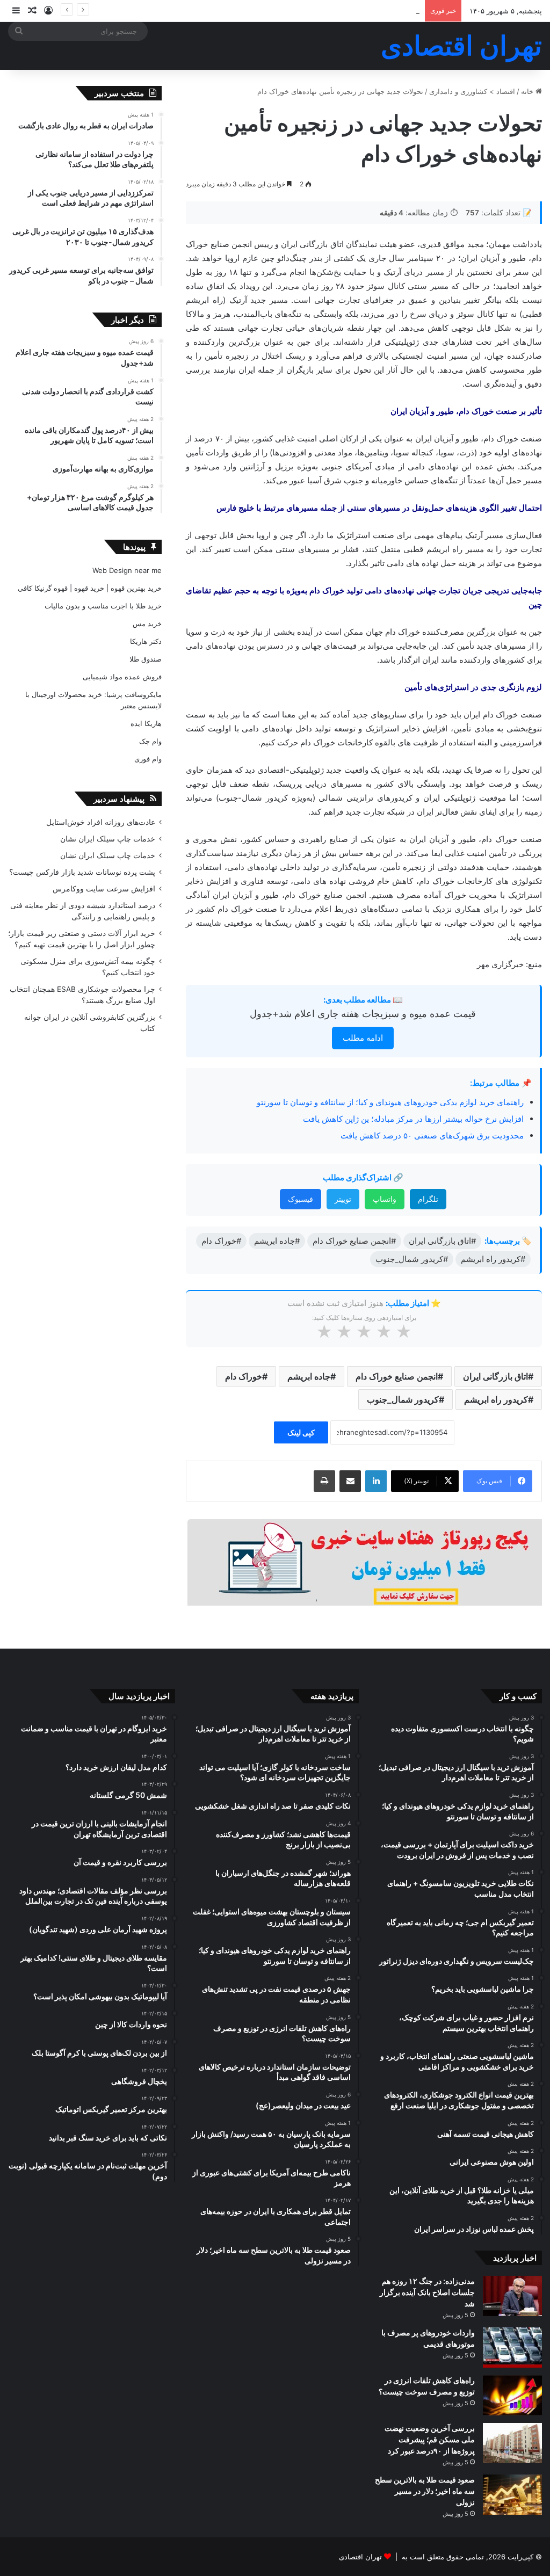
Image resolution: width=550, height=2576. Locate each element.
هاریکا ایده (146, 723)
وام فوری (148, 759)
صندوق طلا (146, 659)
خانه (528, 91)
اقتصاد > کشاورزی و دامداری (472, 91)
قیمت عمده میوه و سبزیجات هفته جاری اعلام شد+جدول (363, 1014)
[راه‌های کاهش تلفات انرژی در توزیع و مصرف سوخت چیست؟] (512, 2395)
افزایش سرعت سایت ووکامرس (104, 889)
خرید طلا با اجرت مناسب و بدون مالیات (103, 606)
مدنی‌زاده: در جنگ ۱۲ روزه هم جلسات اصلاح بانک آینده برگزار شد (427, 2292)
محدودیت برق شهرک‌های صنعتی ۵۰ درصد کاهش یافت (432, 1135)
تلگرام (428, 1199)
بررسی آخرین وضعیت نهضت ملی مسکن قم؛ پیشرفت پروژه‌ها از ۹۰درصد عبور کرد (430, 2439)
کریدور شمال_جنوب (403, 1399)
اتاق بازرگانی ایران (495, 1376)
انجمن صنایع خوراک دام (397, 1376)
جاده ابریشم (309, 1376)
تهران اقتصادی (360, 2557)
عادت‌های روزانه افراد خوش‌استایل (101, 822)
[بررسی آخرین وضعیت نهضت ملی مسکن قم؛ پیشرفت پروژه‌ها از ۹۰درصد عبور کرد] (512, 2443)
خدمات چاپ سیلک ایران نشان (108, 839)
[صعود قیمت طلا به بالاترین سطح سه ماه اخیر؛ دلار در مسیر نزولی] (512, 2495)
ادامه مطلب (363, 1038)
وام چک (150, 741)
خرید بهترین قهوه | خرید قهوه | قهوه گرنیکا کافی (90, 588)
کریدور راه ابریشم (496, 1399)
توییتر (343, 1199)
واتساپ (385, 1199)
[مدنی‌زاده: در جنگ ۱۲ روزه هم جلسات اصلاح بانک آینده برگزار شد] (512, 2296)
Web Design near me (127, 570)
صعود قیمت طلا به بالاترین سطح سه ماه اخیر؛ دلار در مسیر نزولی (425, 2491)
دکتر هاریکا (146, 641)
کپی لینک (301, 1432)
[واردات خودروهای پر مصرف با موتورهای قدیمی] (512, 2348)
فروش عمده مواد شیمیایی (122, 677)
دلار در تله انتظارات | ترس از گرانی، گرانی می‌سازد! (342, 11)
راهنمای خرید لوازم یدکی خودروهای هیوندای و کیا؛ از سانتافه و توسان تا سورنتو (390, 1102)
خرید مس (147, 623)
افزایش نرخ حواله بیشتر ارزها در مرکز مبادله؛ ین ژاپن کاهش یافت (413, 1119)
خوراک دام (244, 1376)
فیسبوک (301, 1199)
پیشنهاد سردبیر (119, 799)
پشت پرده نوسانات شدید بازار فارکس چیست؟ (82, 872)
